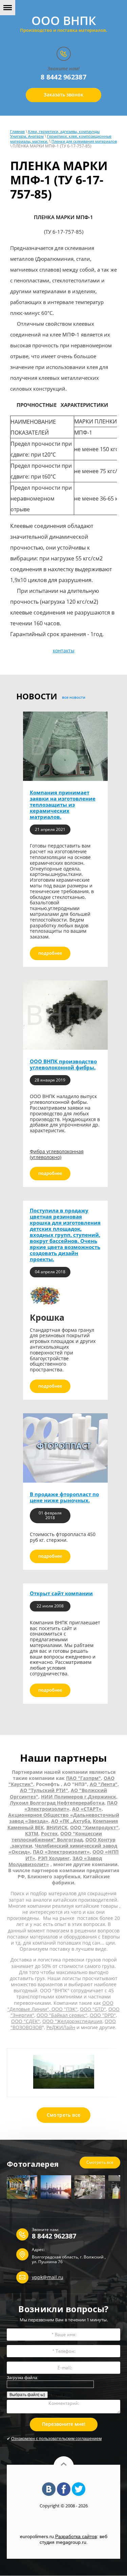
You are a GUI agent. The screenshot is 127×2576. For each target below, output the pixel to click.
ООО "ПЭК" (64, 2009)
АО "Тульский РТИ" (44, 1790)
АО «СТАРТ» (87, 1809)
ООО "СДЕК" (26, 2021)
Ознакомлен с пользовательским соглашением (56, 2439)
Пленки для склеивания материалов (84, 141)
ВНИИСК (57, 1827)
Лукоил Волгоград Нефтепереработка (57, 1803)
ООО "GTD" (93, 2009)
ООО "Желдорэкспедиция (72, 2021)
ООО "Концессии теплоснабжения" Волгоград (57, 1837)
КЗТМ (32, 1834)
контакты (64, 651)
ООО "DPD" (103, 2015)
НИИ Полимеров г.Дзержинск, (79, 1797)
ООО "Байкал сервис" (62, 2015)
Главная (17, 131)
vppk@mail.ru (48, 2277)
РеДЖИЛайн (61, 2027)
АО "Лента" (104, 1784)
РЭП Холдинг (54, 1858)
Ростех (49, 1834)
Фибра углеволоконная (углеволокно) (57, 1154)
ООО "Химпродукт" (94, 1827)
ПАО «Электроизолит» (61, 1852)
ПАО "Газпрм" (83, 1778)
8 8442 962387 (63, 77)
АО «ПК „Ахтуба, (71, 1821)
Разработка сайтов (76, 2536)
